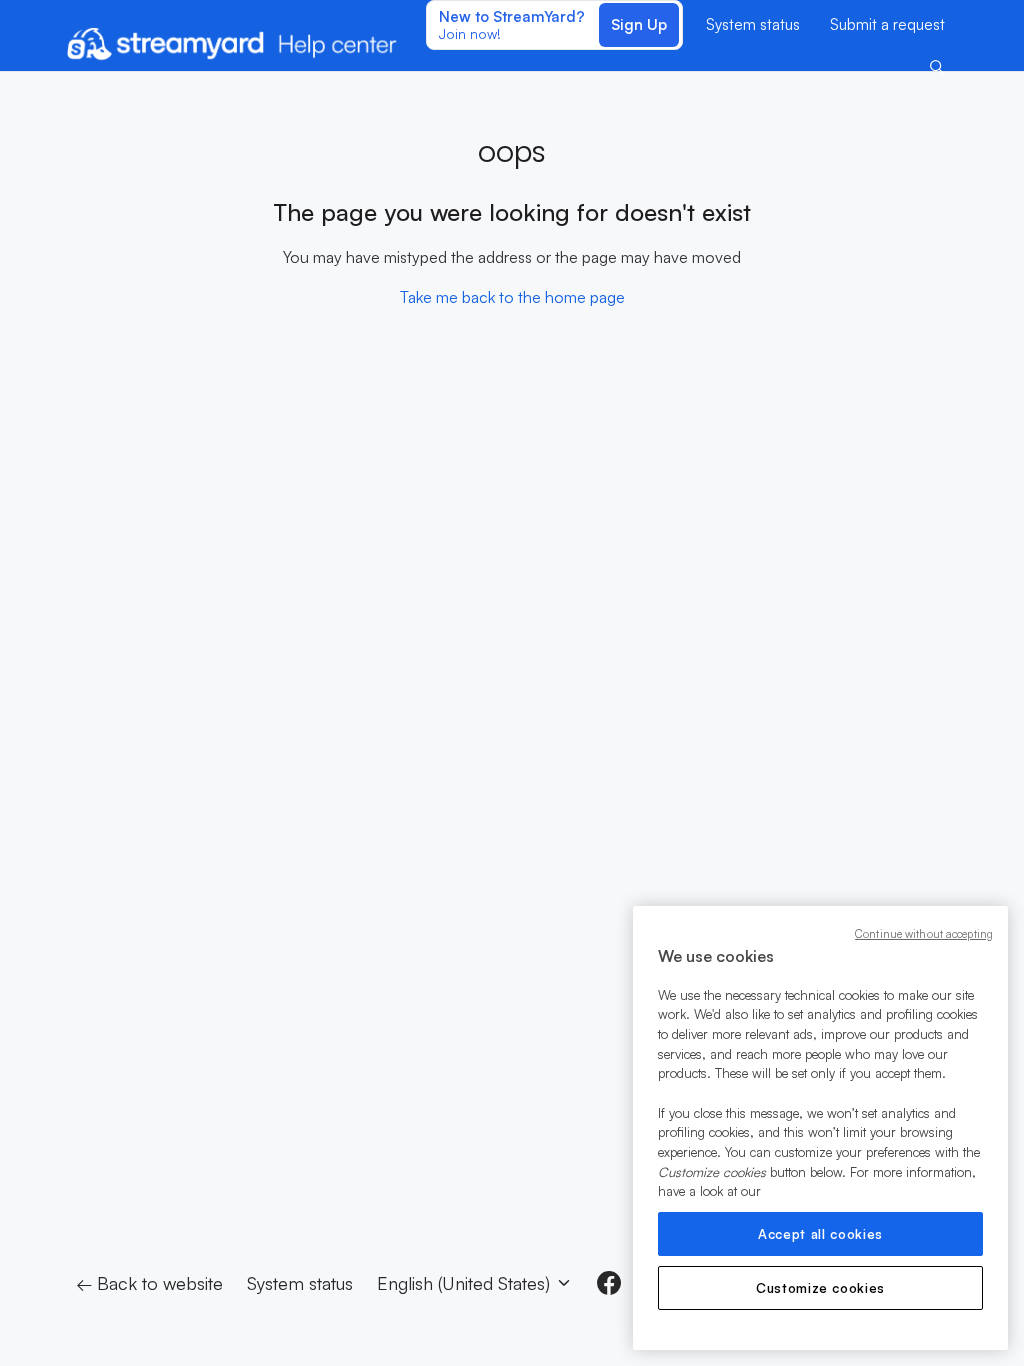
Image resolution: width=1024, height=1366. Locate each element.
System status (753, 24)
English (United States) (466, 1283)
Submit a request (887, 24)
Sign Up (639, 24)
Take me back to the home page (512, 297)
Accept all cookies (820, 1234)
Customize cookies (820, 1288)
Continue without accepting (924, 934)
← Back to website (149, 1283)
